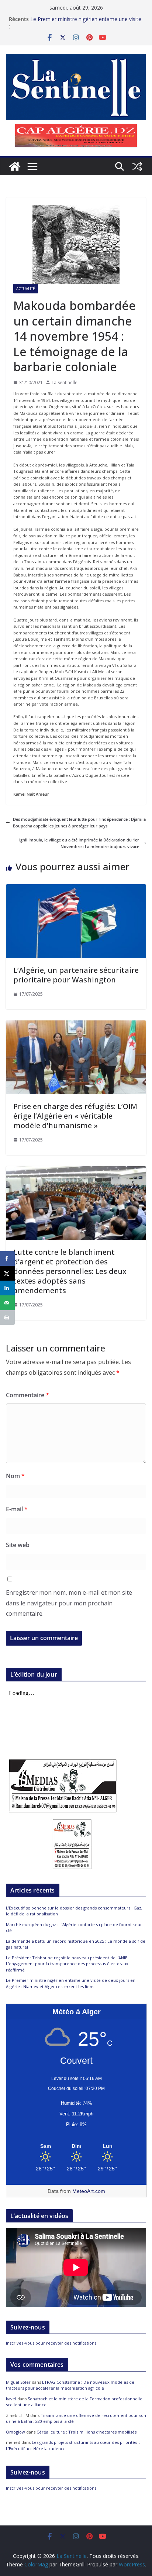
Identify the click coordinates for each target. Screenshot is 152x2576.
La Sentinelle (65, 383)
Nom (15, 1476)
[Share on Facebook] (7, 1258)
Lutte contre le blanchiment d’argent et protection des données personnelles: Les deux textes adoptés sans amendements (70, 1271)
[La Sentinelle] (15, 166)
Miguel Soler (18, 2382)
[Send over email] (7, 1303)
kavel (11, 2399)
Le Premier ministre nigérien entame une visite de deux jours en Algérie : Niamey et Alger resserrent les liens (71, 1983)
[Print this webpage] (7, 1318)
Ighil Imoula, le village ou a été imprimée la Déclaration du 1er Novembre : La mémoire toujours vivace (79, 843)
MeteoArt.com (89, 2191)
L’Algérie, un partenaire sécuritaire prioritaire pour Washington (76, 975)
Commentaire (27, 1395)
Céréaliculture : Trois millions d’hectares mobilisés (87, 2432)
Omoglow (15, 2432)
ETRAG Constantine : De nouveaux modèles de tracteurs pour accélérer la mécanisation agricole (70, 2385)
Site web (18, 1545)
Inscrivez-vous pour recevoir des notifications (51, 2343)
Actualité (26, 289)
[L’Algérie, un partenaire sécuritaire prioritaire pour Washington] (76, 887)
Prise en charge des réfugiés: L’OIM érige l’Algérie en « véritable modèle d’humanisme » (75, 1116)
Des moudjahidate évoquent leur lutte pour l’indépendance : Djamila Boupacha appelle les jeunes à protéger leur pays (79, 822)
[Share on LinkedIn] (7, 1288)
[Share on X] (7, 1273)
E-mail (17, 1509)
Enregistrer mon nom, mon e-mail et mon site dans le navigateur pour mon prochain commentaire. (69, 1603)
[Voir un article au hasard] (137, 166)
